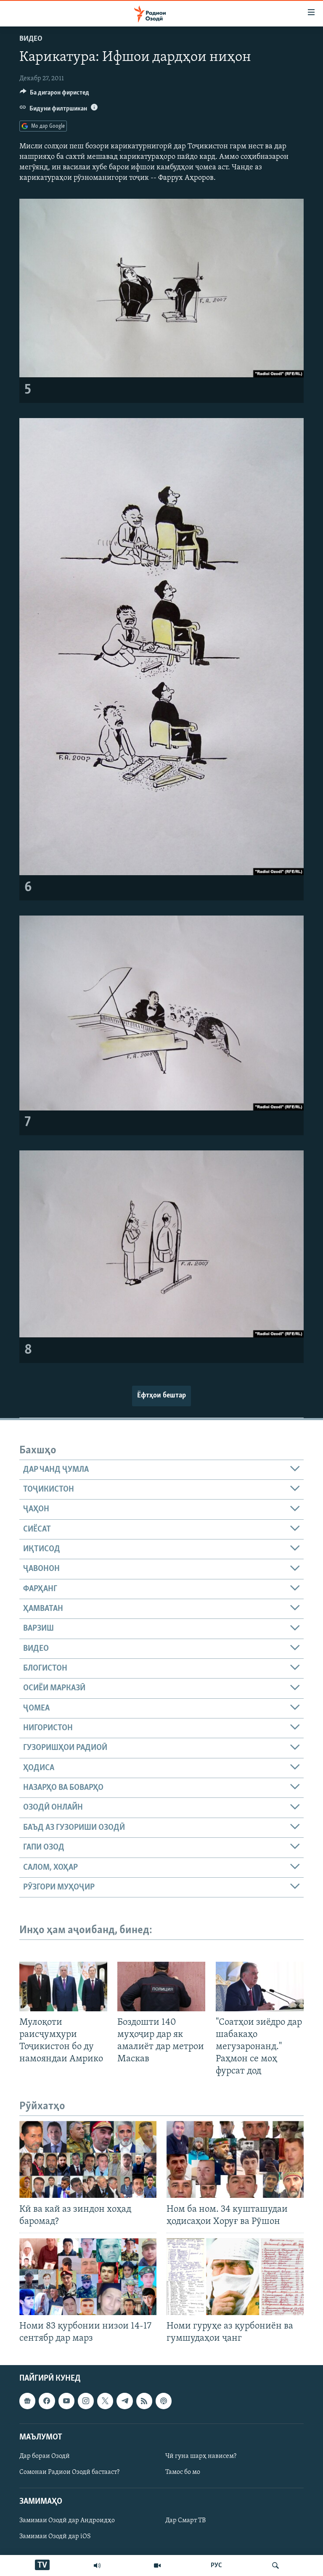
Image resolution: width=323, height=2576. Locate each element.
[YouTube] (157, 2565)
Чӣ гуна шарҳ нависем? (201, 2456)
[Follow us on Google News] (27, 2401)
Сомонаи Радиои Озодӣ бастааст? (69, 2472)
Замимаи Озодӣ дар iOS (55, 2537)
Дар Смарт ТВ (185, 2521)
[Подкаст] (164, 2401)
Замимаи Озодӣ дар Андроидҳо (67, 2521)
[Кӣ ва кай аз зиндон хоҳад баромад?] (88, 2159)
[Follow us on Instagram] (86, 2401)
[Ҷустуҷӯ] (275, 2565)
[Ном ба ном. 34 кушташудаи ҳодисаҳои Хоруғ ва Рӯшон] (235, 2159)
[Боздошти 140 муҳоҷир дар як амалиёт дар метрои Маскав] (161, 1987)
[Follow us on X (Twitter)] (105, 2401)
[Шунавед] (97, 2565)
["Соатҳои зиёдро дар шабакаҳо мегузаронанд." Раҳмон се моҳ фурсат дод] (260, 1987)
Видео (31, 39)
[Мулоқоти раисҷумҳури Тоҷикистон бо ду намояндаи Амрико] (63, 1987)
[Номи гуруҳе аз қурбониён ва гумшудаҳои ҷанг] (235, 2277)
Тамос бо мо (183, 2472)
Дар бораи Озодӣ (45, 2456)
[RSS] (144, 2401)
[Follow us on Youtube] (66, 2401)
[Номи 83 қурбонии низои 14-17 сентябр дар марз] (88, 2277)
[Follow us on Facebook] (47, 2401)
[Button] (54, 95)
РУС (216, 2565)
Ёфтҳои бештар (161, 1396)
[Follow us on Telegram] (124, 2401)
